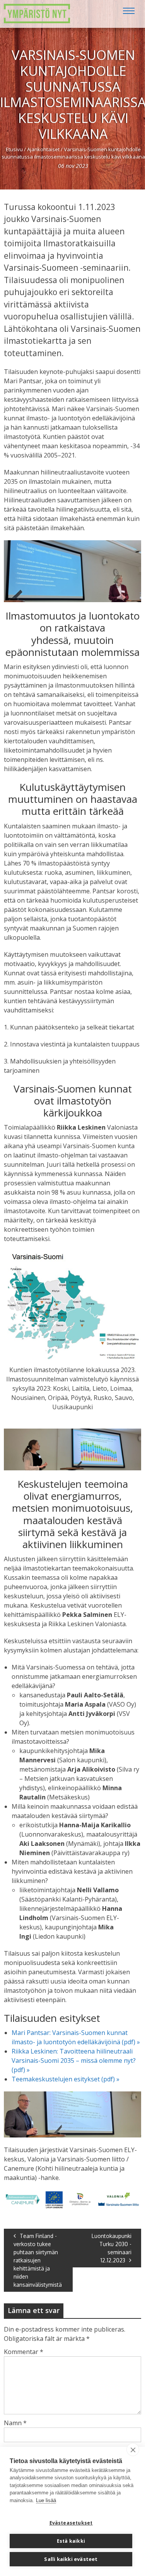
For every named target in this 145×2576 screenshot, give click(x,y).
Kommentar (24, 2352)
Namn (15, 2423)
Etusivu (14, 149)
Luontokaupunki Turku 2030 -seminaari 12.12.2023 (112, 2248)
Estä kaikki (71, 2541)
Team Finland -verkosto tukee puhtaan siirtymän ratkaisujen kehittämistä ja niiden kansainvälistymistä (38, 2260)
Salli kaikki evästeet (71, 2559)
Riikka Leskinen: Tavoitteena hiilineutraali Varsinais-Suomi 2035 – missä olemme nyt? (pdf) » (74, 2060)
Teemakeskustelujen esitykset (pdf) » (66, 2079)
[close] (133, 2450)
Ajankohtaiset (43, 149)
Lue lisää (46, 2500)
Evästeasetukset (71, 2523)
